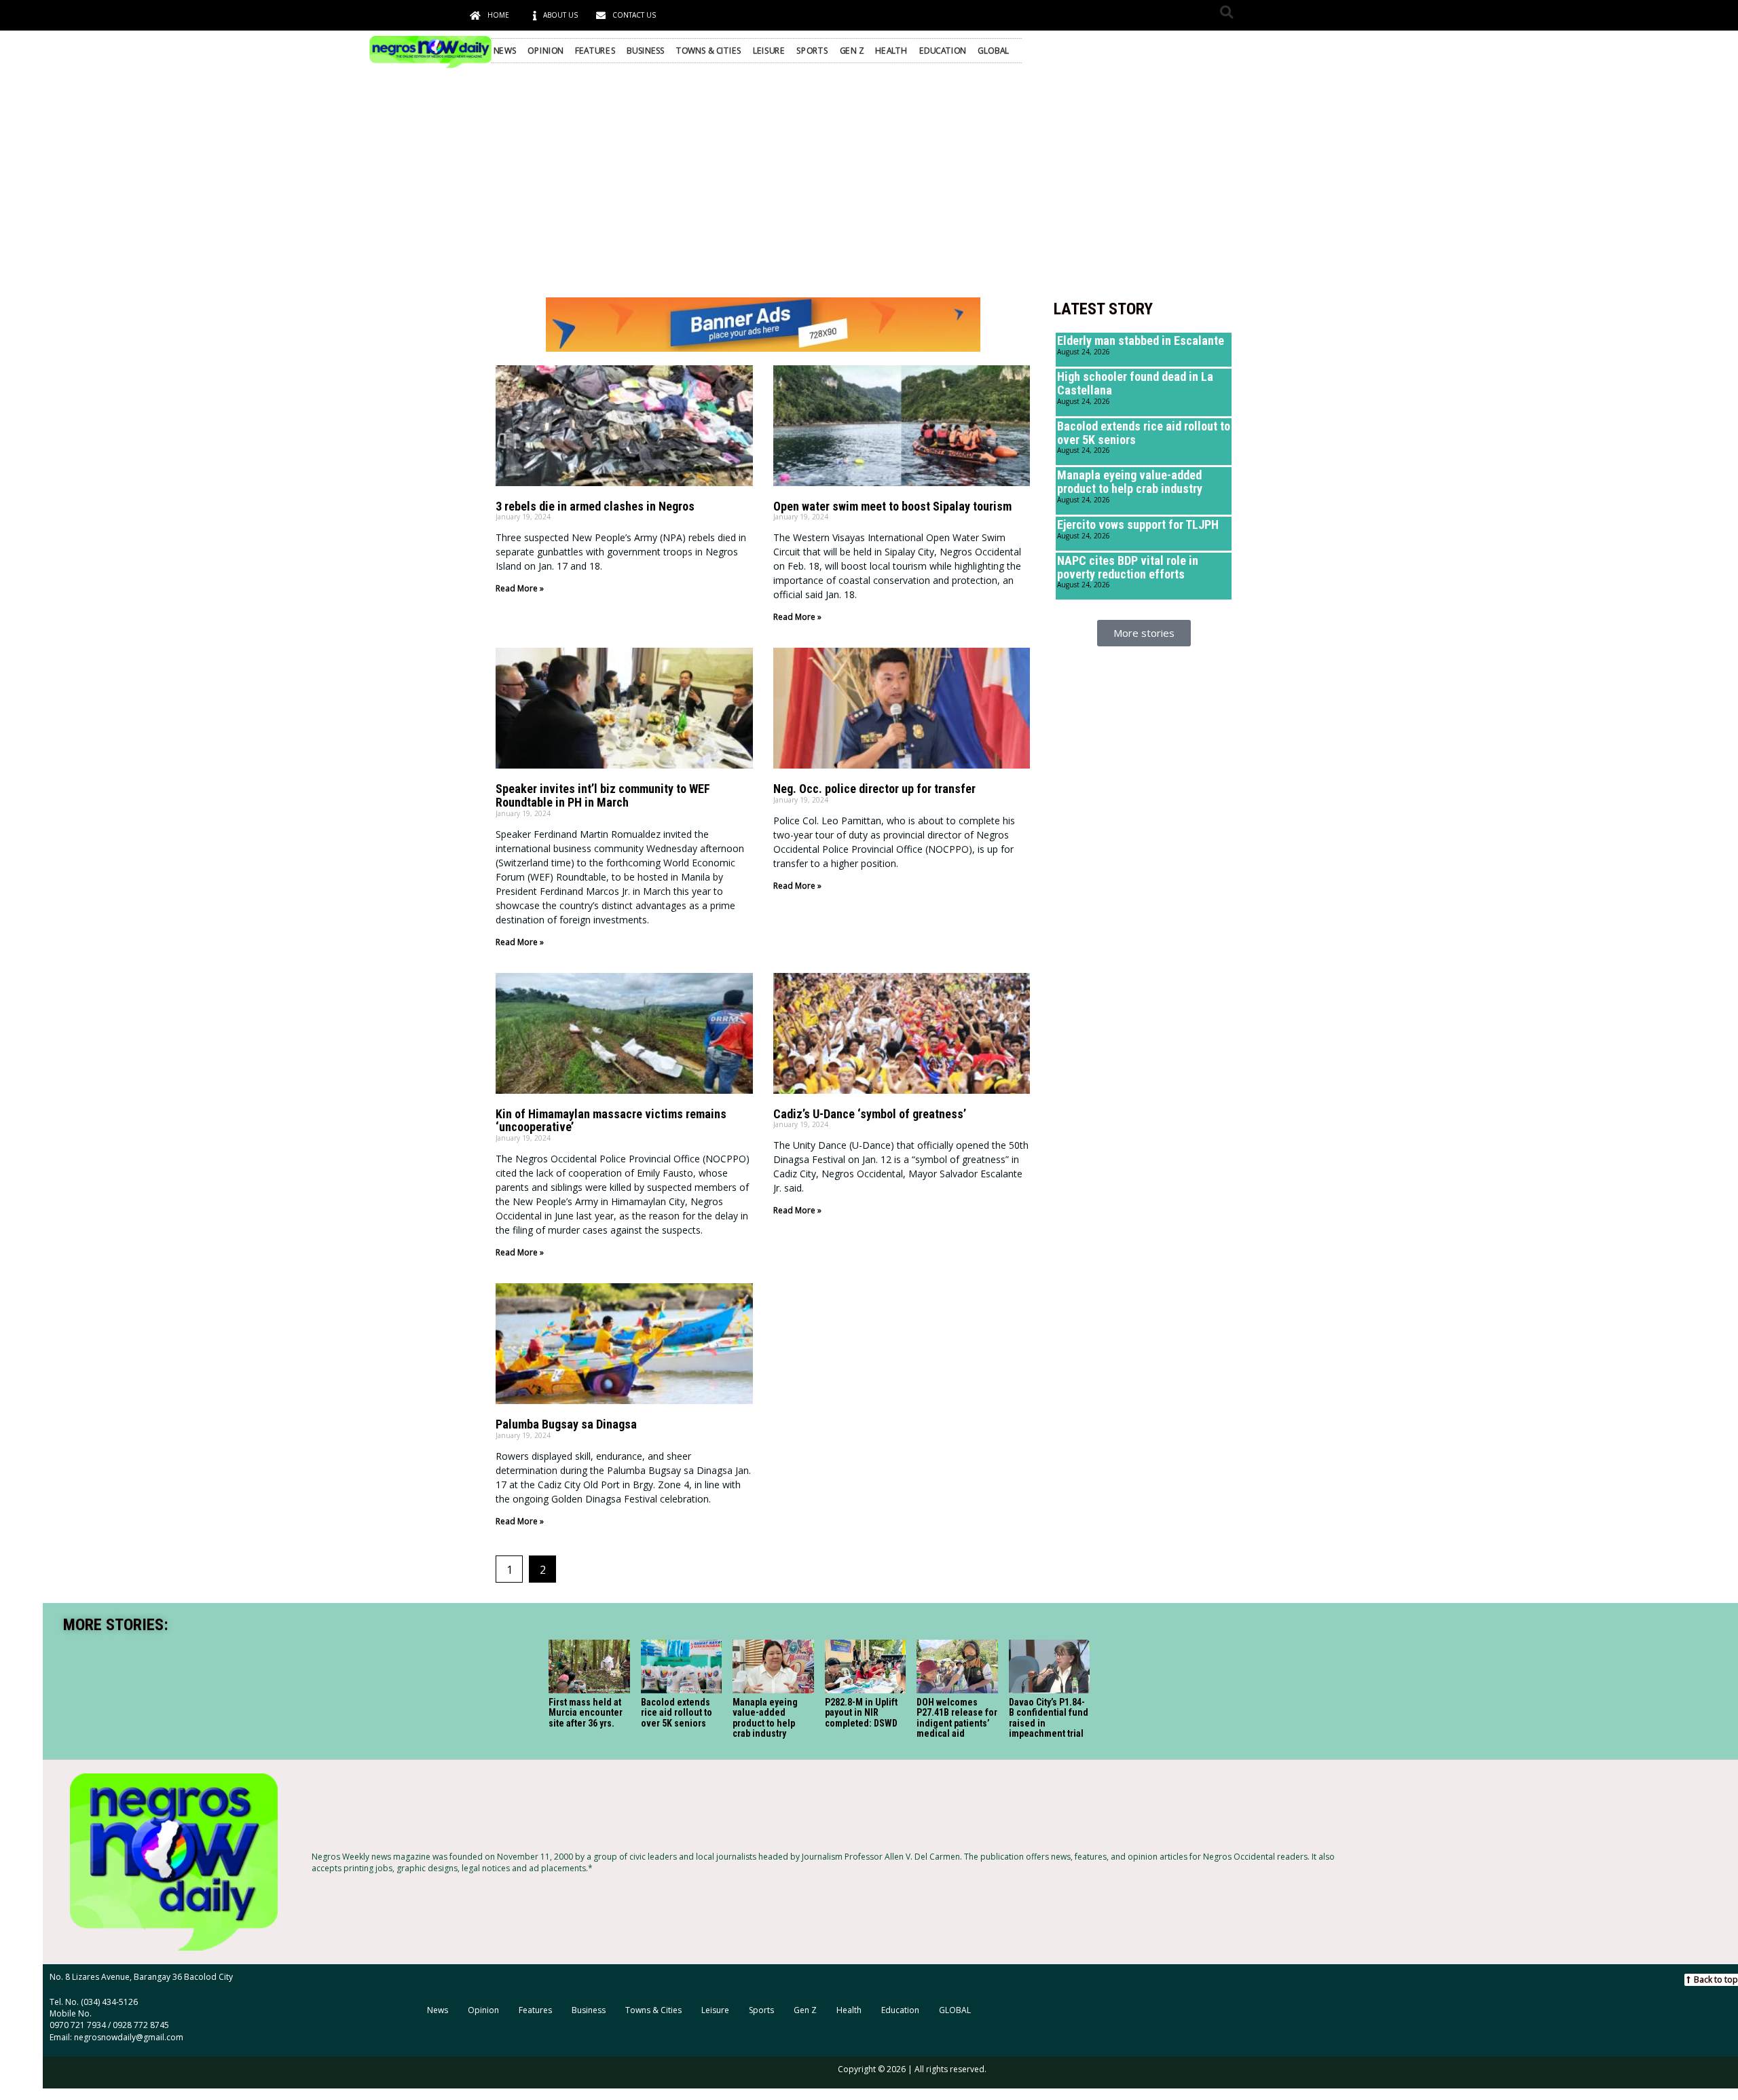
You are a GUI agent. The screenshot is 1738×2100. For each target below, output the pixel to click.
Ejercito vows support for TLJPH (1138, 524)
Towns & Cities (709, 50)
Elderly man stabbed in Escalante (1141, 340)
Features (595, 50)
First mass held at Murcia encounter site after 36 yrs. (586, 1713)
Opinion (546, 50)
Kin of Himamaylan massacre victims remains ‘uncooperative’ (611, 1121)
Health (891, 50)
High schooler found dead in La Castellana (1135, 383)
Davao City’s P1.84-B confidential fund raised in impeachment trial (1049, 1718)
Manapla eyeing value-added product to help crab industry (1130, 482)
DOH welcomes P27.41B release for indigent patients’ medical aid (957, 1718)
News (505, 50)
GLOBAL (993, 50)
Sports (812, 50)
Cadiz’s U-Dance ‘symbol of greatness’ (870, 1114)
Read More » (520, 588)
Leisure (769, 50)
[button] (1226, 12)
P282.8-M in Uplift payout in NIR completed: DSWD (861, 1713)
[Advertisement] (869, 182)
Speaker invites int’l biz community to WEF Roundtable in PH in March (603, 795)
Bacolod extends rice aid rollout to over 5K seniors (1144, 433)
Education (943, 50)
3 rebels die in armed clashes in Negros (595, 506)
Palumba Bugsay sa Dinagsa (566, 1424)
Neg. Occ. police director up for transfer (874, 789)
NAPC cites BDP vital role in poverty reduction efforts (1128, 567)
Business (646, 50)
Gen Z (852, 50)
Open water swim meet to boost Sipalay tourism (892, 506)
